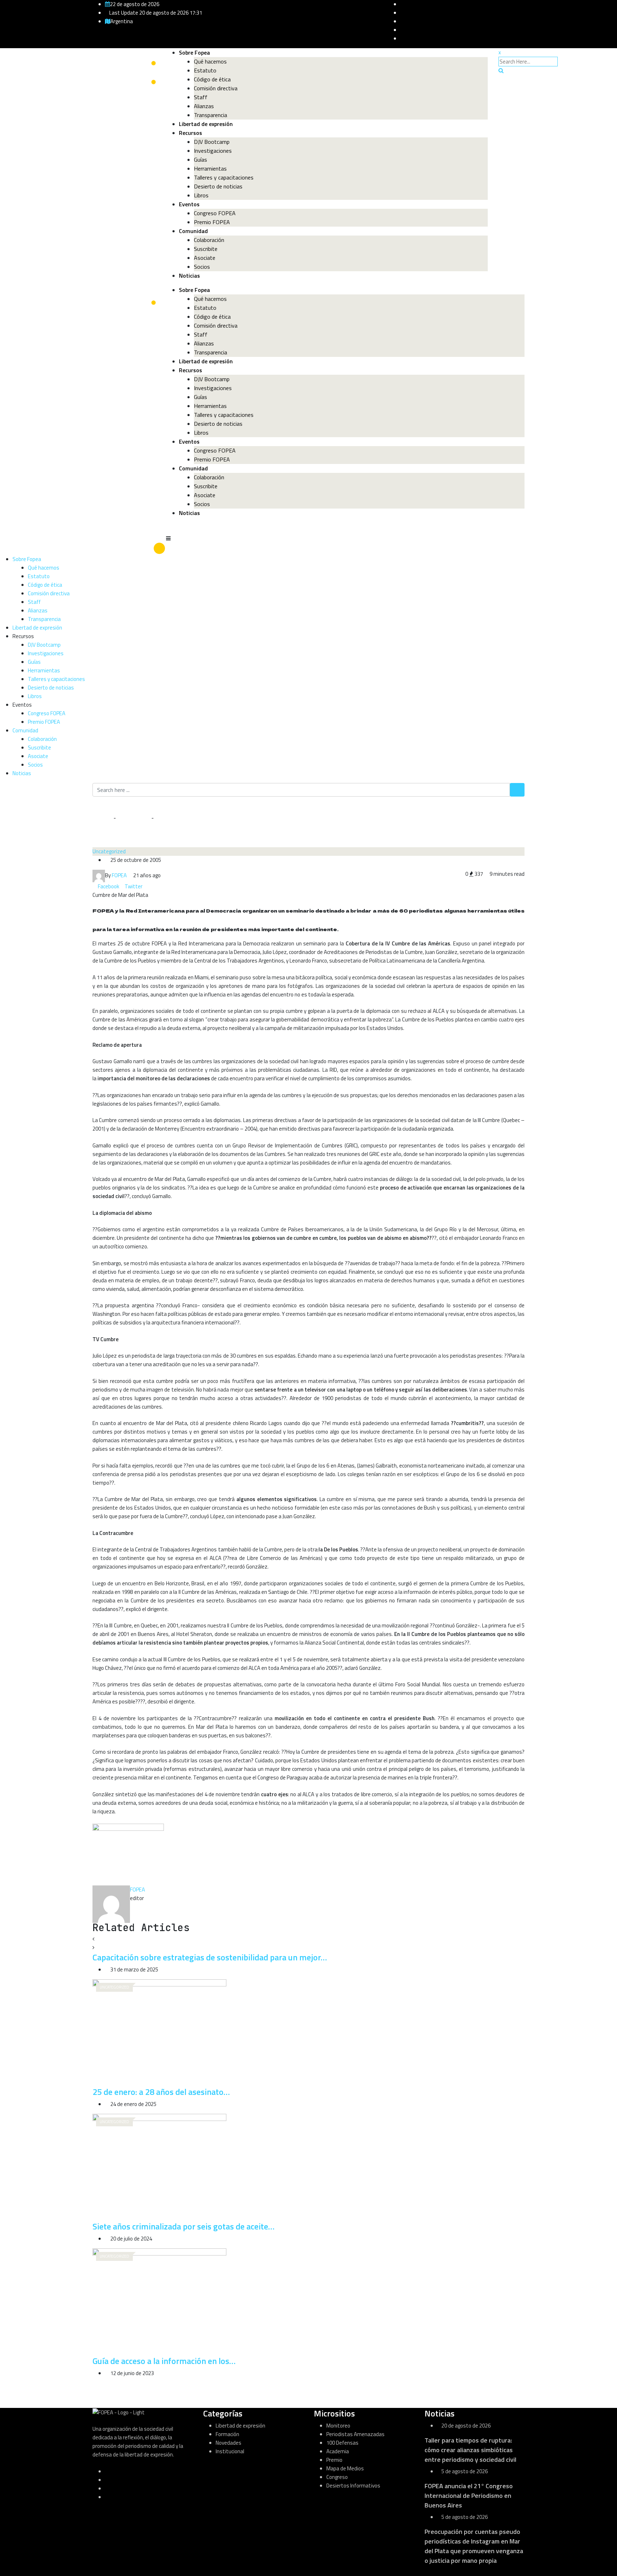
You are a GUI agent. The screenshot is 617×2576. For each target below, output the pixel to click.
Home (105, 818)
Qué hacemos (210, 61)
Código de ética (212, 79)
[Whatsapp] (150, 886)
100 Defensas (342, 2443)
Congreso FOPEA (215, 213)
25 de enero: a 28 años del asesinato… (161, 2092)
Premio (334, 2460)
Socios (202, 267)
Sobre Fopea (194, 52)
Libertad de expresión (206, 124)
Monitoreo (338, 2426)
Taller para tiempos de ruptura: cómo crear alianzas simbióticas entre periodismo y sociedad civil (470, 2450)
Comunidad (193, 231)
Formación (227, 2434)
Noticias (189, 276)
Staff (201, 97)
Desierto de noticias (218, 186)
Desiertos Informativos (353, 2486)
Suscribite (206, 249)
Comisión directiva (216, 88)
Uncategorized (133, 818)
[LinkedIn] (145, 886)
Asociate (205, 258)
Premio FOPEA (212, 222)
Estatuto (205, 70)
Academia (338, 2451)
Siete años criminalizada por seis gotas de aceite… (184, 2226)
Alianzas (204, 106)
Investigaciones (213, 151)
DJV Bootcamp (212, 142)
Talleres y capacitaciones (224, 177)
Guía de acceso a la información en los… (164, 2361)
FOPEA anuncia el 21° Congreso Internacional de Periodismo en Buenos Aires (469, 2496)
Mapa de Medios (345, 2468)
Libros (201, 195)
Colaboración (209, 240)
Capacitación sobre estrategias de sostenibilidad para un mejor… (210, 1957)
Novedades (229, 2443)
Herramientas (210, 168)
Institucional (230, 2451)
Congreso (337, 2477)
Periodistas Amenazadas (355, 2434)
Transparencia (210, 115)
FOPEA (137, 1890)
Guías (200, 160)
